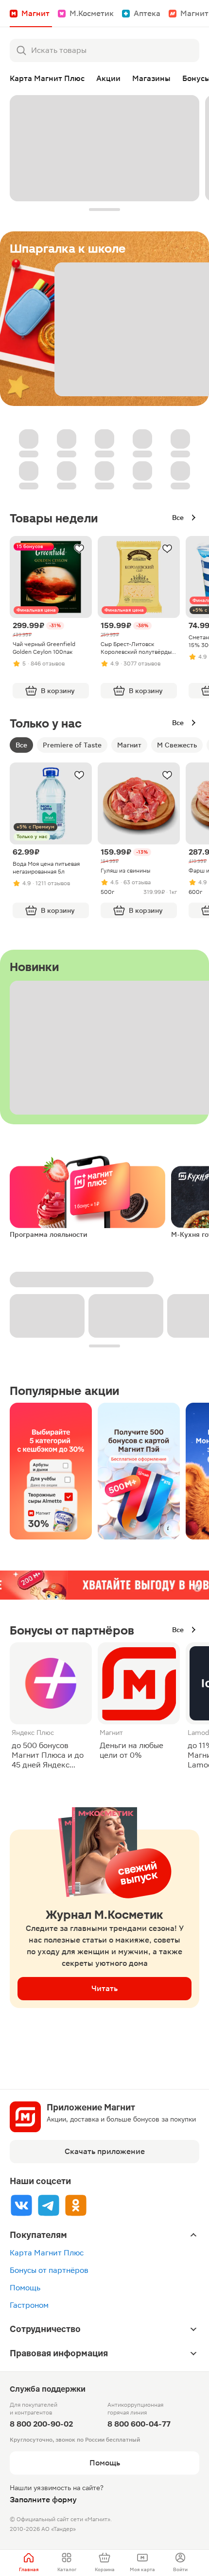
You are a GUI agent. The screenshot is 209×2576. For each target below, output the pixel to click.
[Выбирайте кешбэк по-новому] (51, 1471)
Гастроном (29, 2305)
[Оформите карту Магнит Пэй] (139, 1471)
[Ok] (76, 2205)
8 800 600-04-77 (139, 2424)
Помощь (25, 2288)
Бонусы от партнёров (49, 2270)
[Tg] (49, 2205)
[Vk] (21, 2205)
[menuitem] (29, 2563)
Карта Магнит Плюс (47, 2253)
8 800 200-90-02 (41, 2424)
